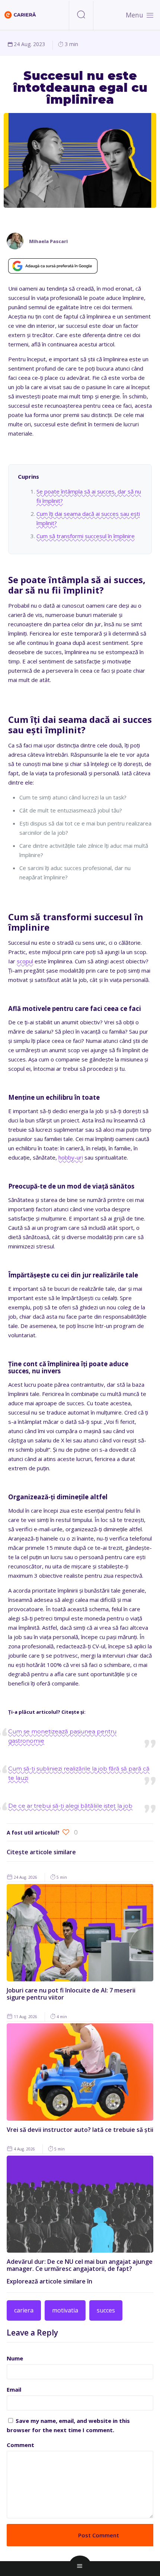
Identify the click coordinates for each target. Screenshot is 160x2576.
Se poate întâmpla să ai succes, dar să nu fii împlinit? (89, 496)
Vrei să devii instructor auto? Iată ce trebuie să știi (80, 2130)
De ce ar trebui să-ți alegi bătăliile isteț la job (70, 1806)
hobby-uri (71, 1157)
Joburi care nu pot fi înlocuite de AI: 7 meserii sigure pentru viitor (71, 1994)
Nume (15, 2358)
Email (14, 2389)
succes (106, 2310)
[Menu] (150, 15)
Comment (20, 2445)
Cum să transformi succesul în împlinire (86, 536)
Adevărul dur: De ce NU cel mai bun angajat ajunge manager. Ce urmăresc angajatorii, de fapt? (80, 2265)
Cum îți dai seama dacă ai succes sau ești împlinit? (88, 518)
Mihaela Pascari (48, 241)
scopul (25, 961)
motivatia (65, 2310)
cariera (24, 2310)
